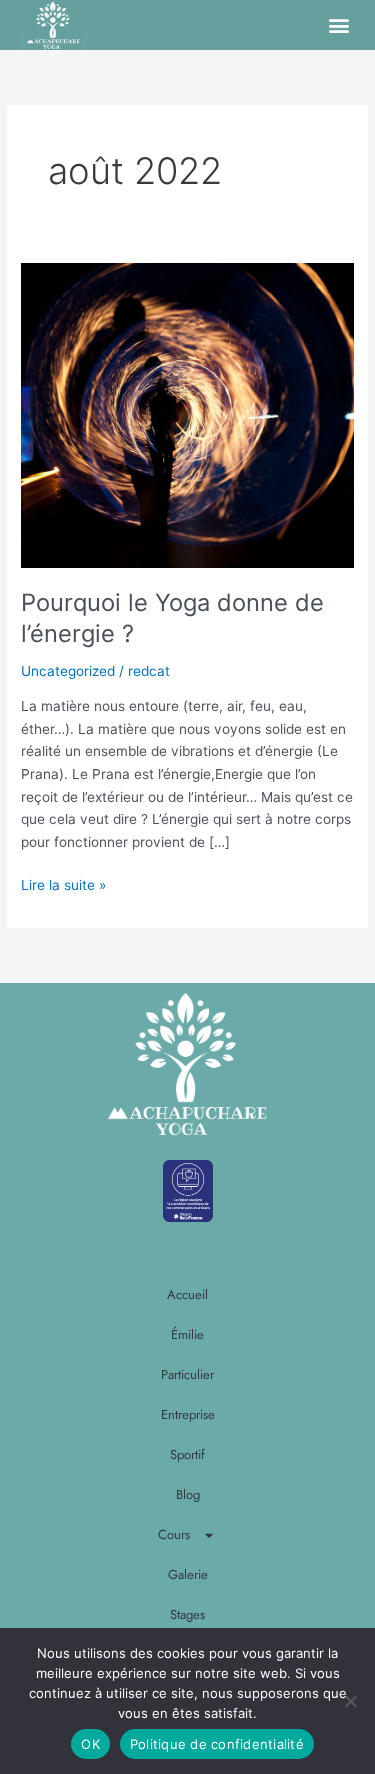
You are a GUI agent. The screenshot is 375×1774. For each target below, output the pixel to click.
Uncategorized (68, 671)
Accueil (187, 1294)
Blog (188, 1494)
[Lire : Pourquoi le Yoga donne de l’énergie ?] (187, 414)
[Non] (350, 1701)
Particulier (187, 1374)
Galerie (188, 1574)
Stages (187, 1614)
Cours (174, 1534)
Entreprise (188, 1414)
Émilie (187, 1334)
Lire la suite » (63, 883)
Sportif (187, 1454)
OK (90, 1744)
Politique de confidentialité (217, 1744)
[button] (338, 25)
